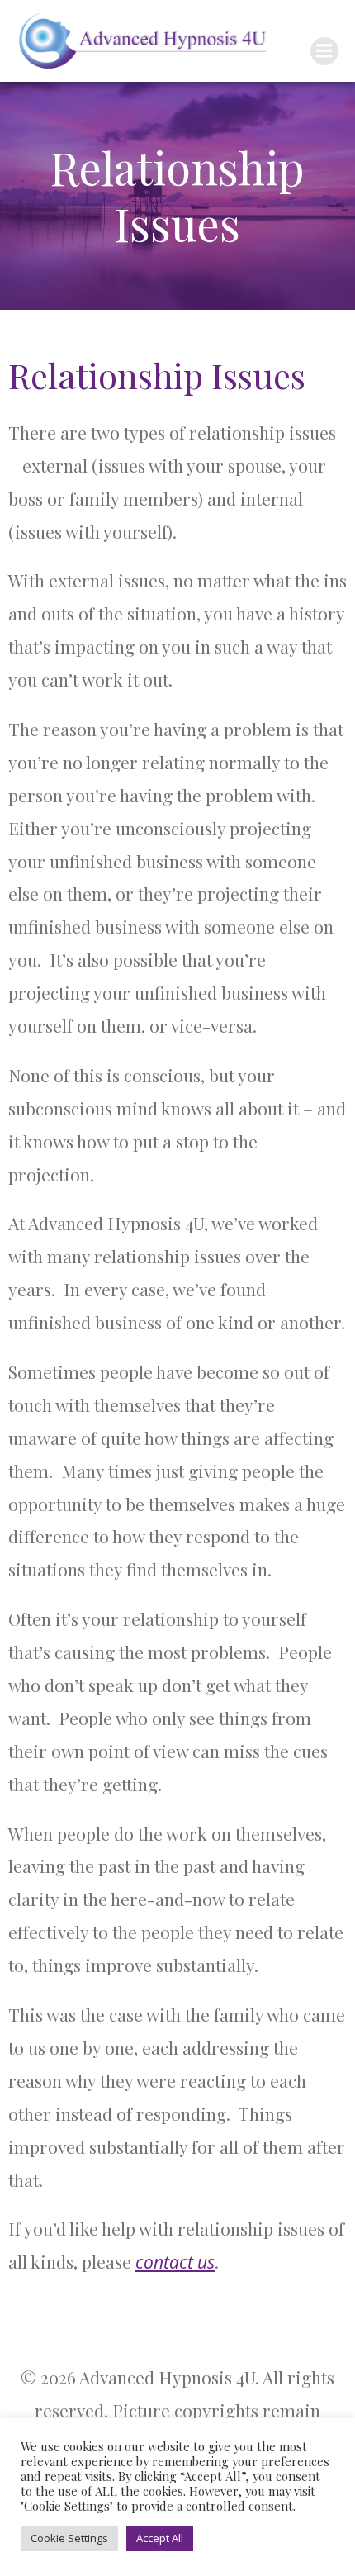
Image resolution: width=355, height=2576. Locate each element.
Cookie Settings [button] (69, 2538)
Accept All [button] (160, 2538)
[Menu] (324, 51)
